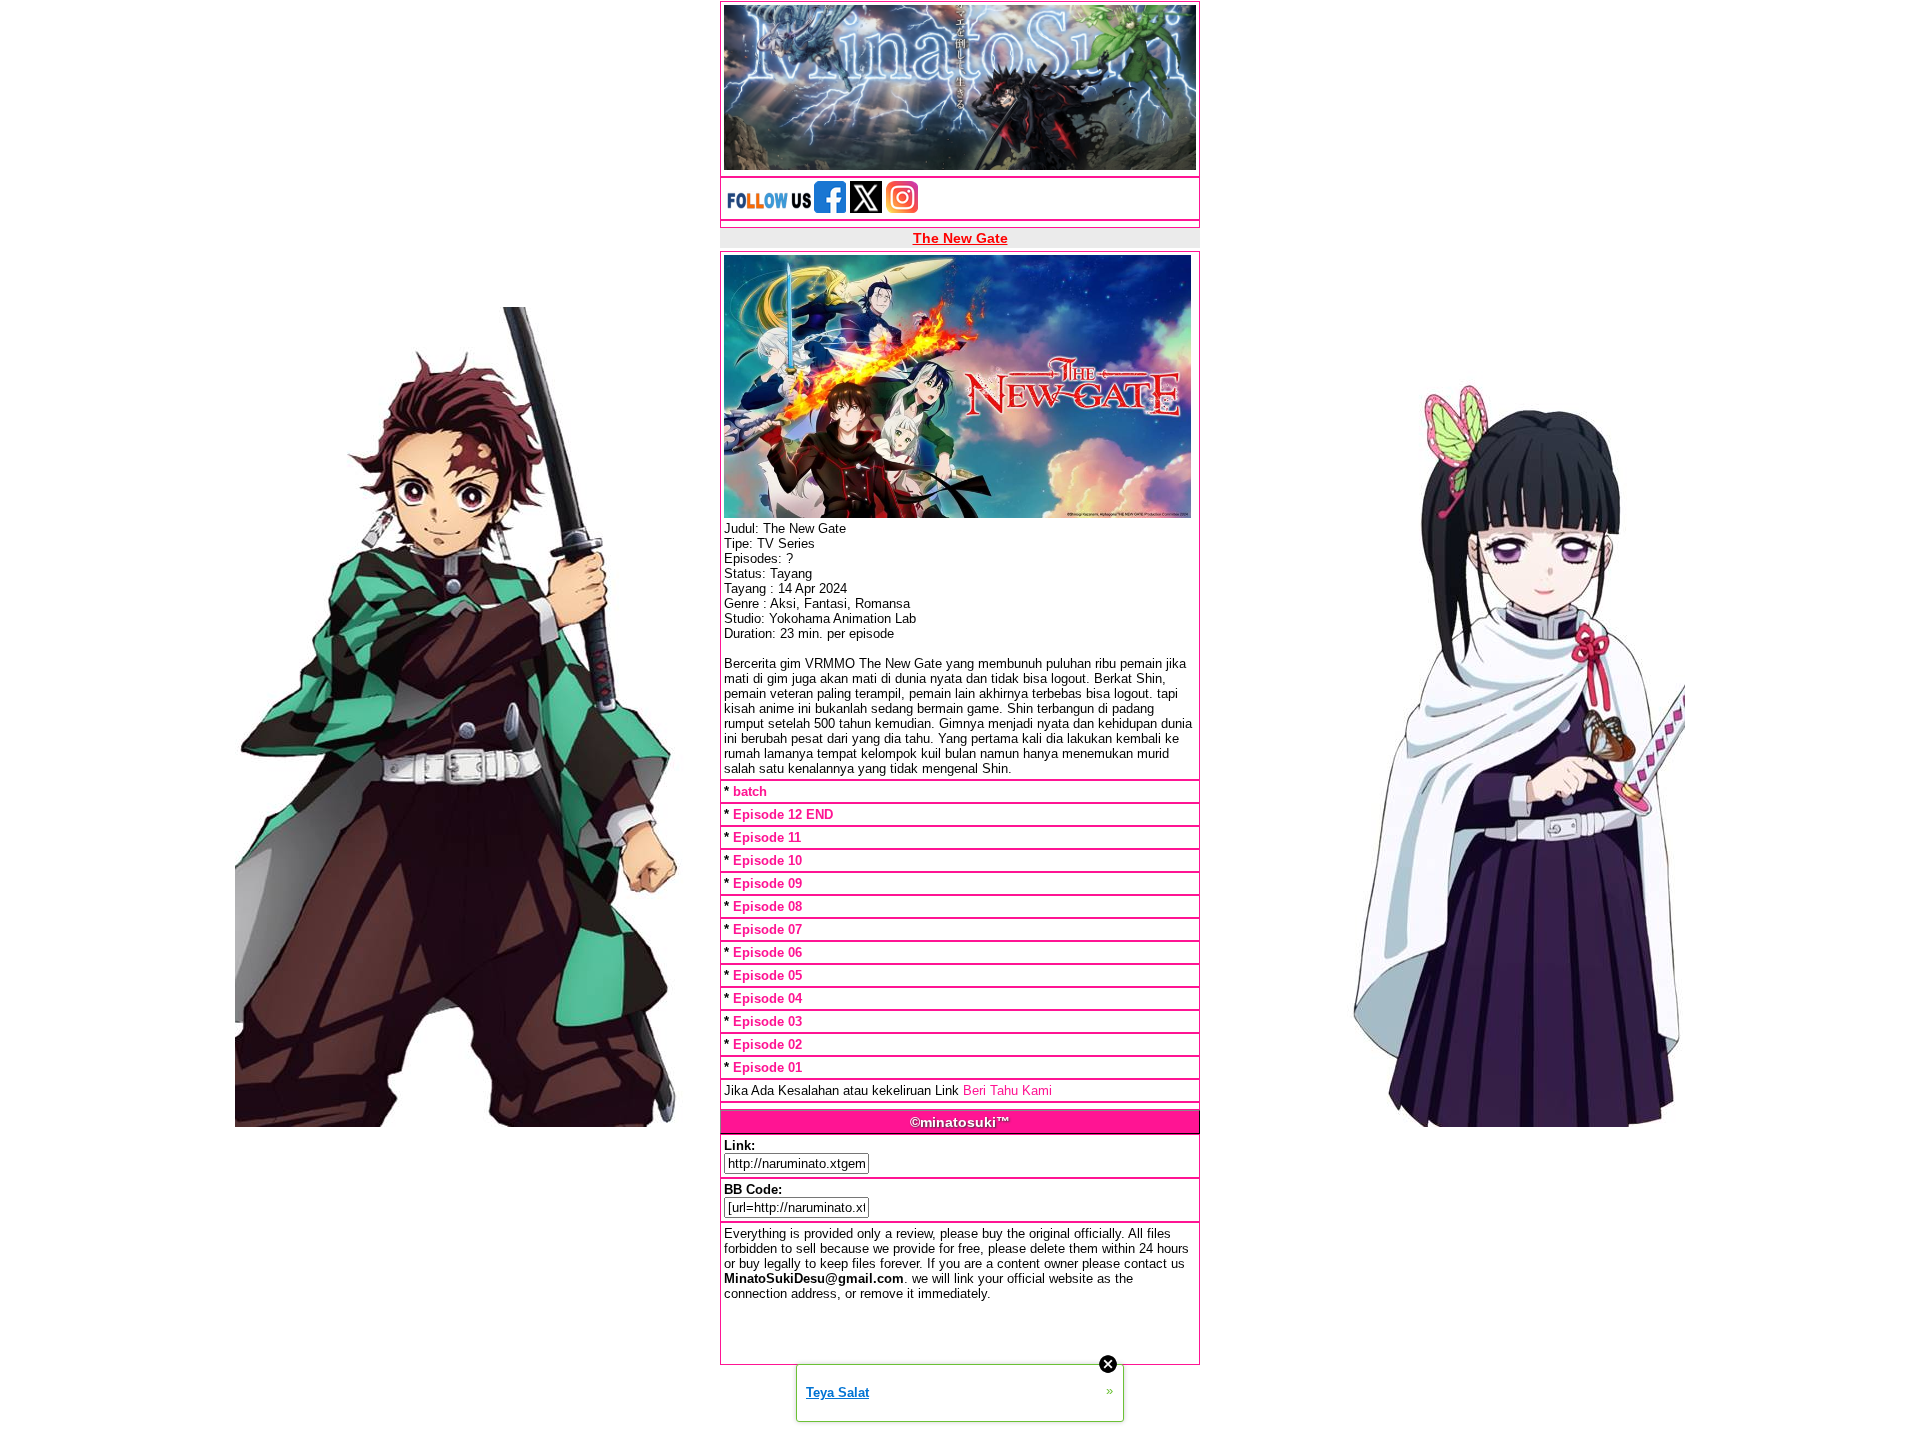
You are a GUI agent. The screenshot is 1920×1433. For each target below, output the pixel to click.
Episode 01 (767, 1067)
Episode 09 (767, 883)
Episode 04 (767, 998)
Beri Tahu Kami (1007, 1090)
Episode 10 (767, 860)
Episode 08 (767, 906)
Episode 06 (767, 952)
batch (750, 791)
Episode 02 (767, 1044)
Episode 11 (767, 837)
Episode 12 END (783, 814)
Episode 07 (767, 929)
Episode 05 (767, 975)
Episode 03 (767, 1021)
